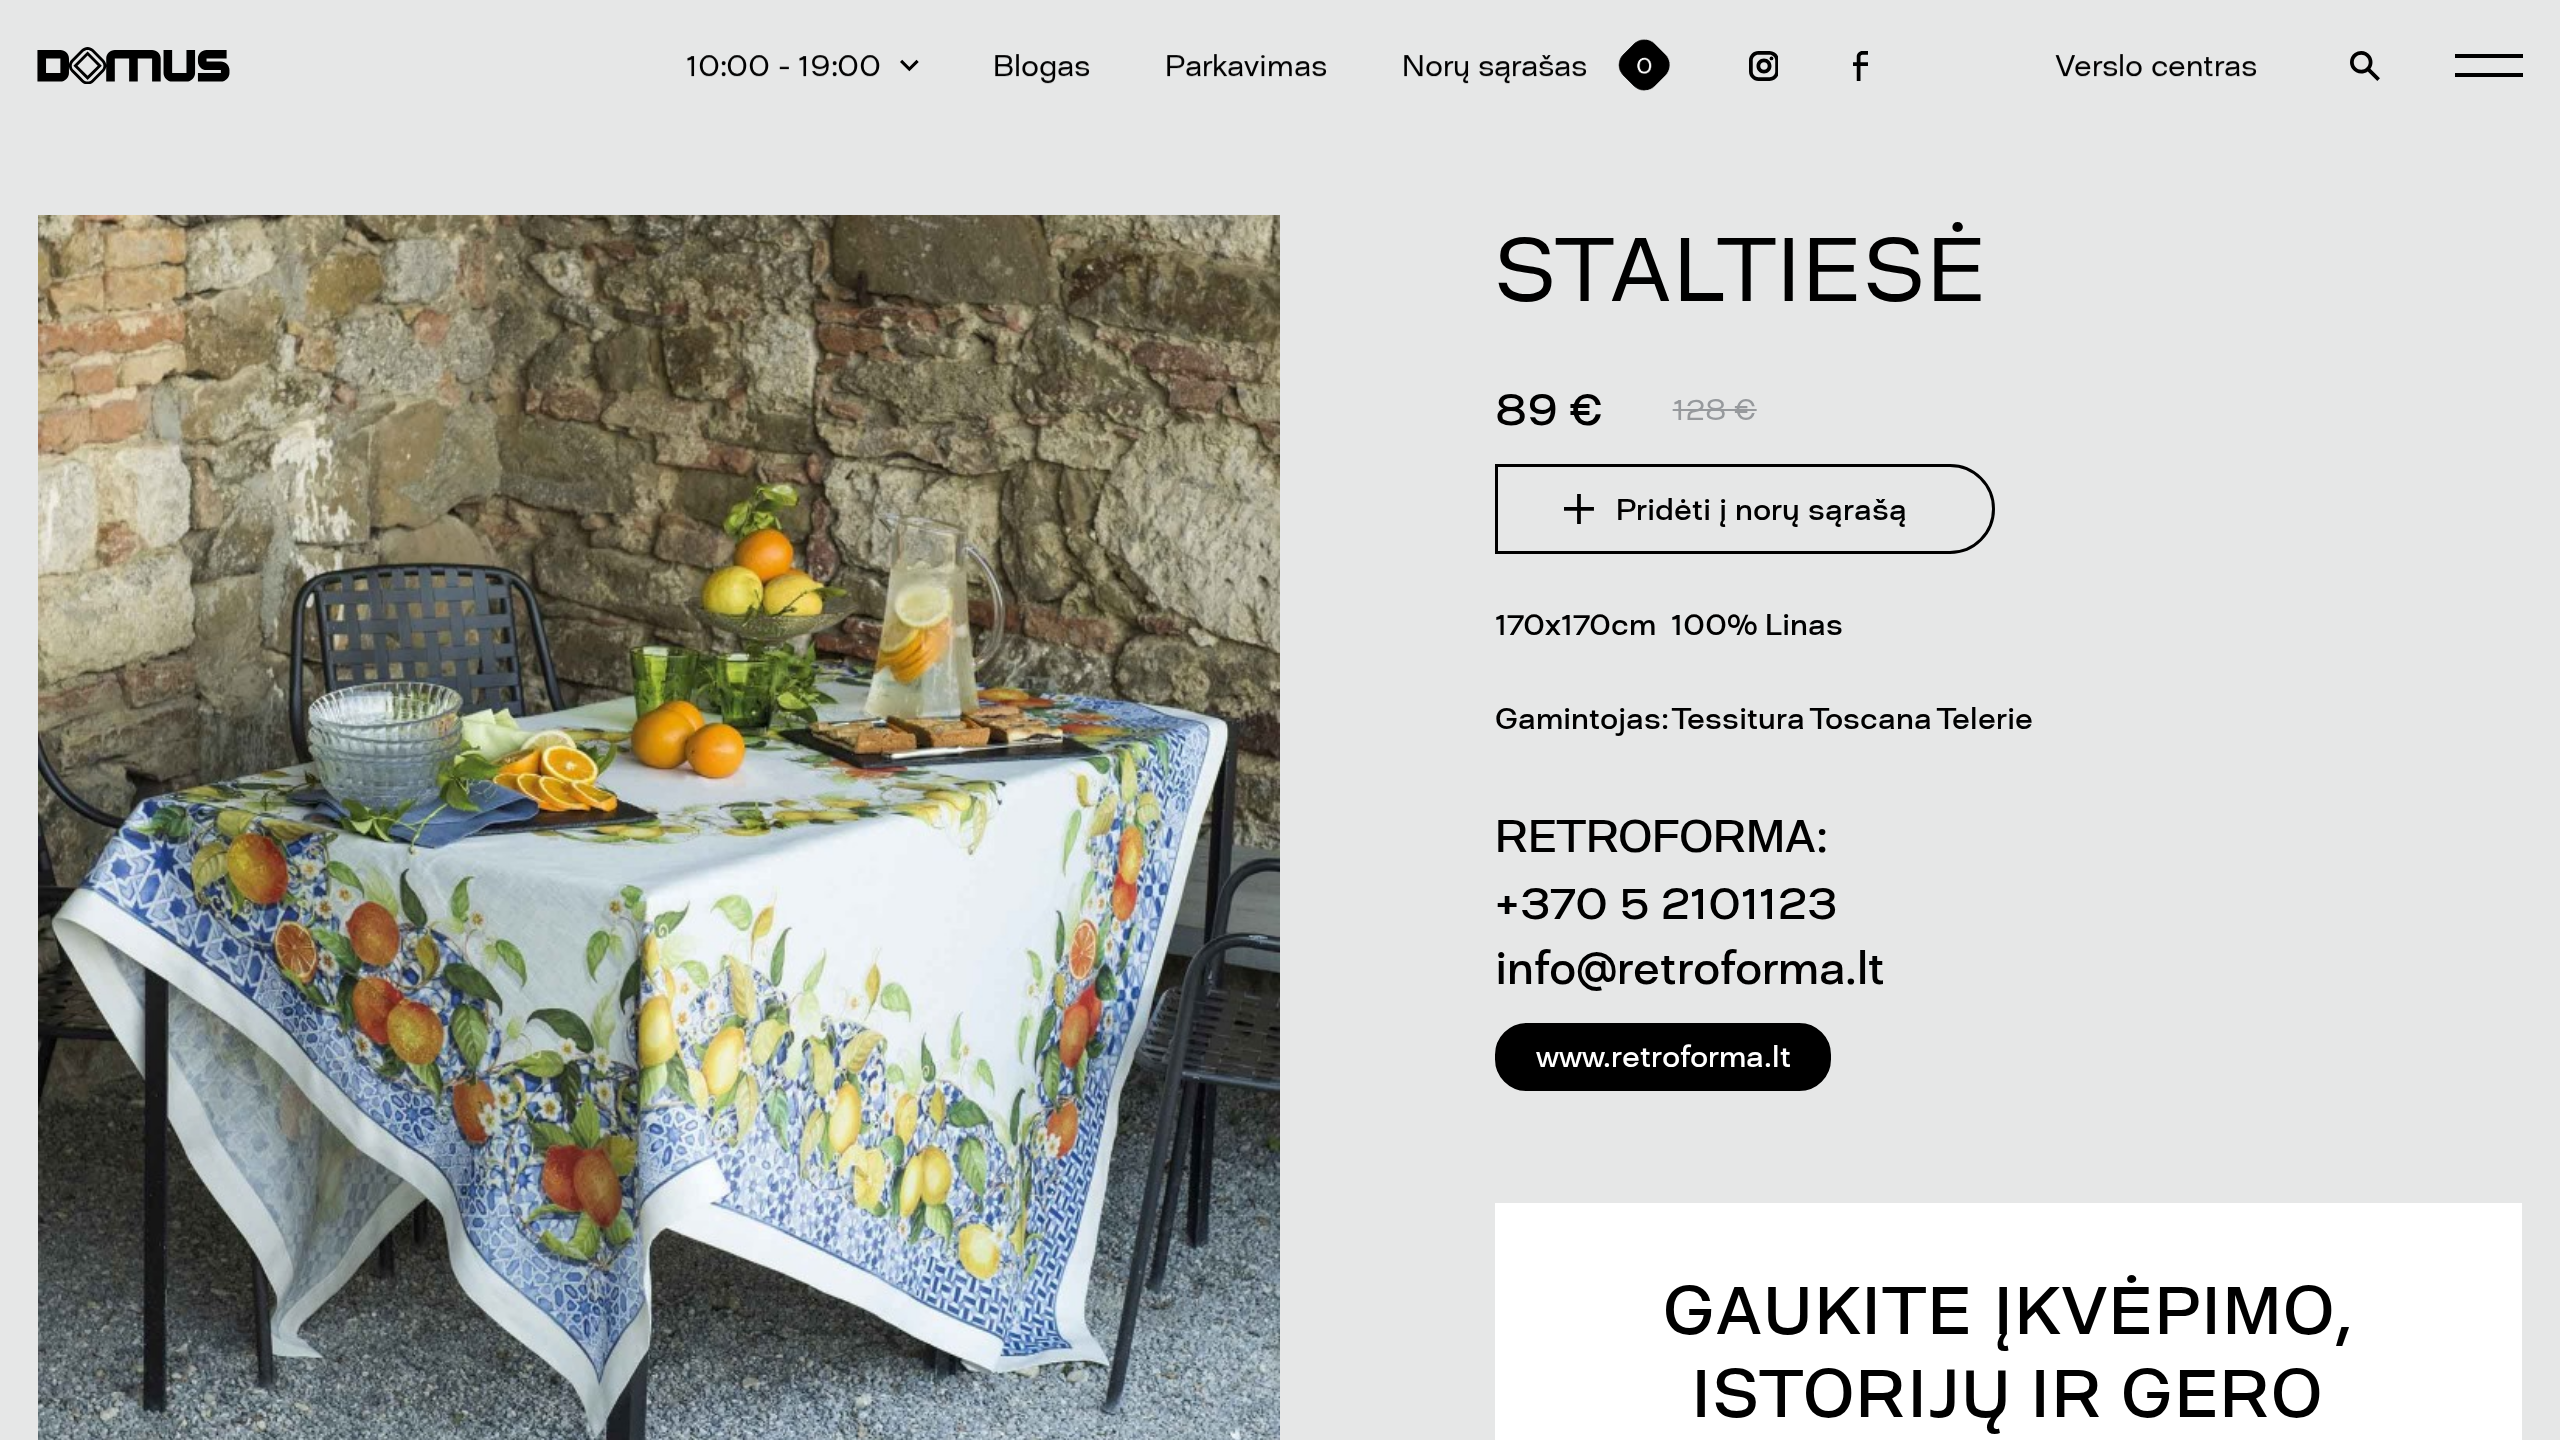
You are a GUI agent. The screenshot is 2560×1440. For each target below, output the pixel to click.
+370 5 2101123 (1666, 903)
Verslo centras (2156, 65)
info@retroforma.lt (1690, 968)
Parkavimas (1246, 65)
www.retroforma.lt (1663, 1056)
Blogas (1041, 65)
